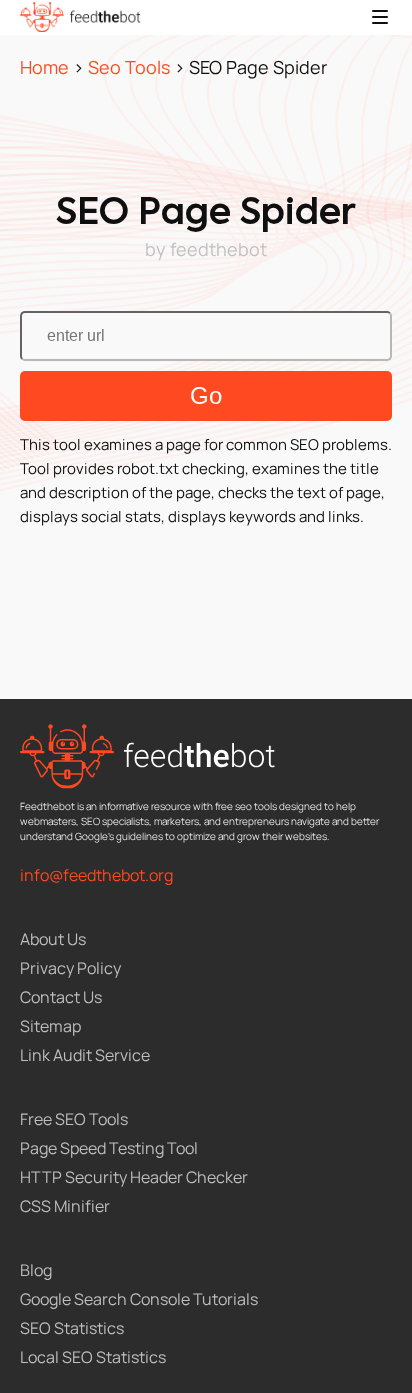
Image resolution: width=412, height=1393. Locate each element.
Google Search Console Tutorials (139, 1299)
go (206, 395)
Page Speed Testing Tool (109, 1148)
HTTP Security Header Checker (134, 1177)
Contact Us (61, 997)
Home (44, 67)
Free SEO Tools (74, 1119)
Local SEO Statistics (93, 1357)
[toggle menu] (380, 17)
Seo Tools (129, 67)
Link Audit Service (85, 1055)
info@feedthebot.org (96, 875)
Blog (36, 1270)
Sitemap (50, 1026)
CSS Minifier (65, 1206)
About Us (53, 939)
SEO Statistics (72, 1328)
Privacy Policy (70, 968)
